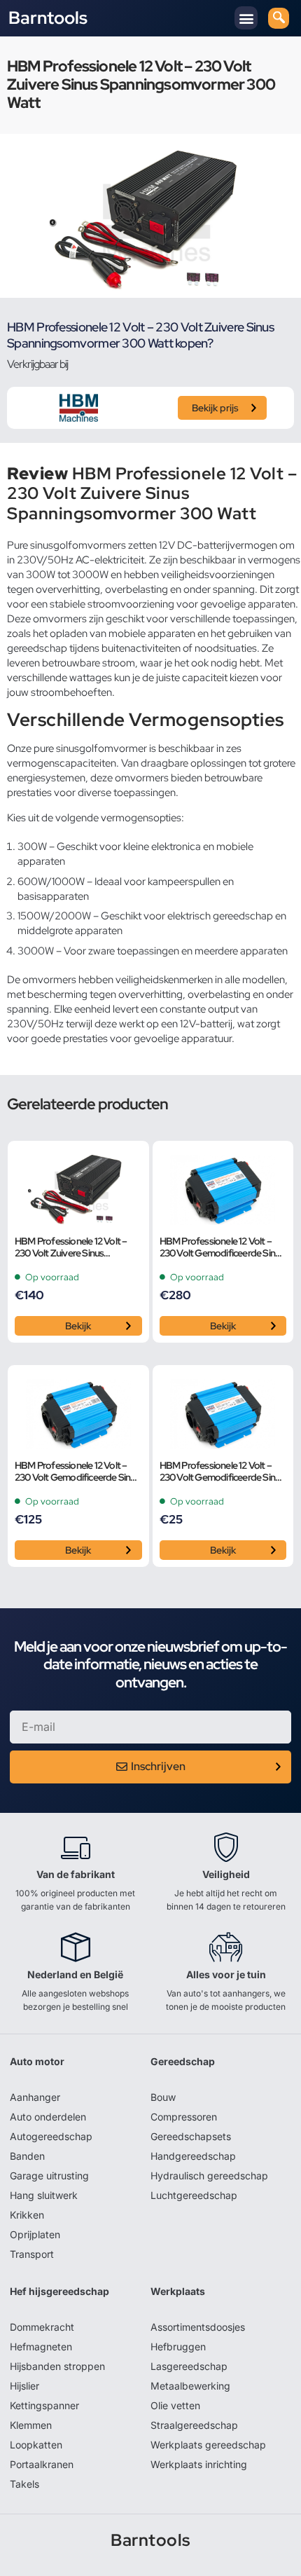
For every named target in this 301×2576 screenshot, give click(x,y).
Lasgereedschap (189, 2366)
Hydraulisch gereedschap (209, 2176)
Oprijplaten (35, 2234)
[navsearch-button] (279, 18)
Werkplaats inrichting (199, 2464)
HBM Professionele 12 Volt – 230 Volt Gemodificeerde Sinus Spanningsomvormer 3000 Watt (222, 1247)
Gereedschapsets (191, 2136)
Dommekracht (42, 2327)
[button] (246, 18)
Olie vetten (175, 2405)
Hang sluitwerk (44, 2195)
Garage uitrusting (49, 2176)
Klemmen (31, 2425)
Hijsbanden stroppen (57, 2366)
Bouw (163, 2097)
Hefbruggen (178, 2347)
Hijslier (24, 2386)
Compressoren (184, 2117)
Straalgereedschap (194, 2425)
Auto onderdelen (48, 2117)
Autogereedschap (51, 2136)
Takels (24, 2484)
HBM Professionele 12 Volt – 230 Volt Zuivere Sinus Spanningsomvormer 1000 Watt (71, 1247)
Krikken (27, 2215)
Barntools (48, 18)
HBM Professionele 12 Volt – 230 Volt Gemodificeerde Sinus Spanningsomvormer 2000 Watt (77, 1472)
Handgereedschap (193, 2156)
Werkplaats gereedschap (208, 2445)
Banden (27, 2156)
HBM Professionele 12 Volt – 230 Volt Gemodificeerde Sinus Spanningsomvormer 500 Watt (223, 1472)
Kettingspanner (44, 2405)
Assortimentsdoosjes (198, 2327)
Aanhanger (35, 2097)
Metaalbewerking (190, 2386)
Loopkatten (36, 2445)
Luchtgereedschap (194, 2195)
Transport (32, 2254)
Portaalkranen (42, 2464)
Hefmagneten (41, 2347)
